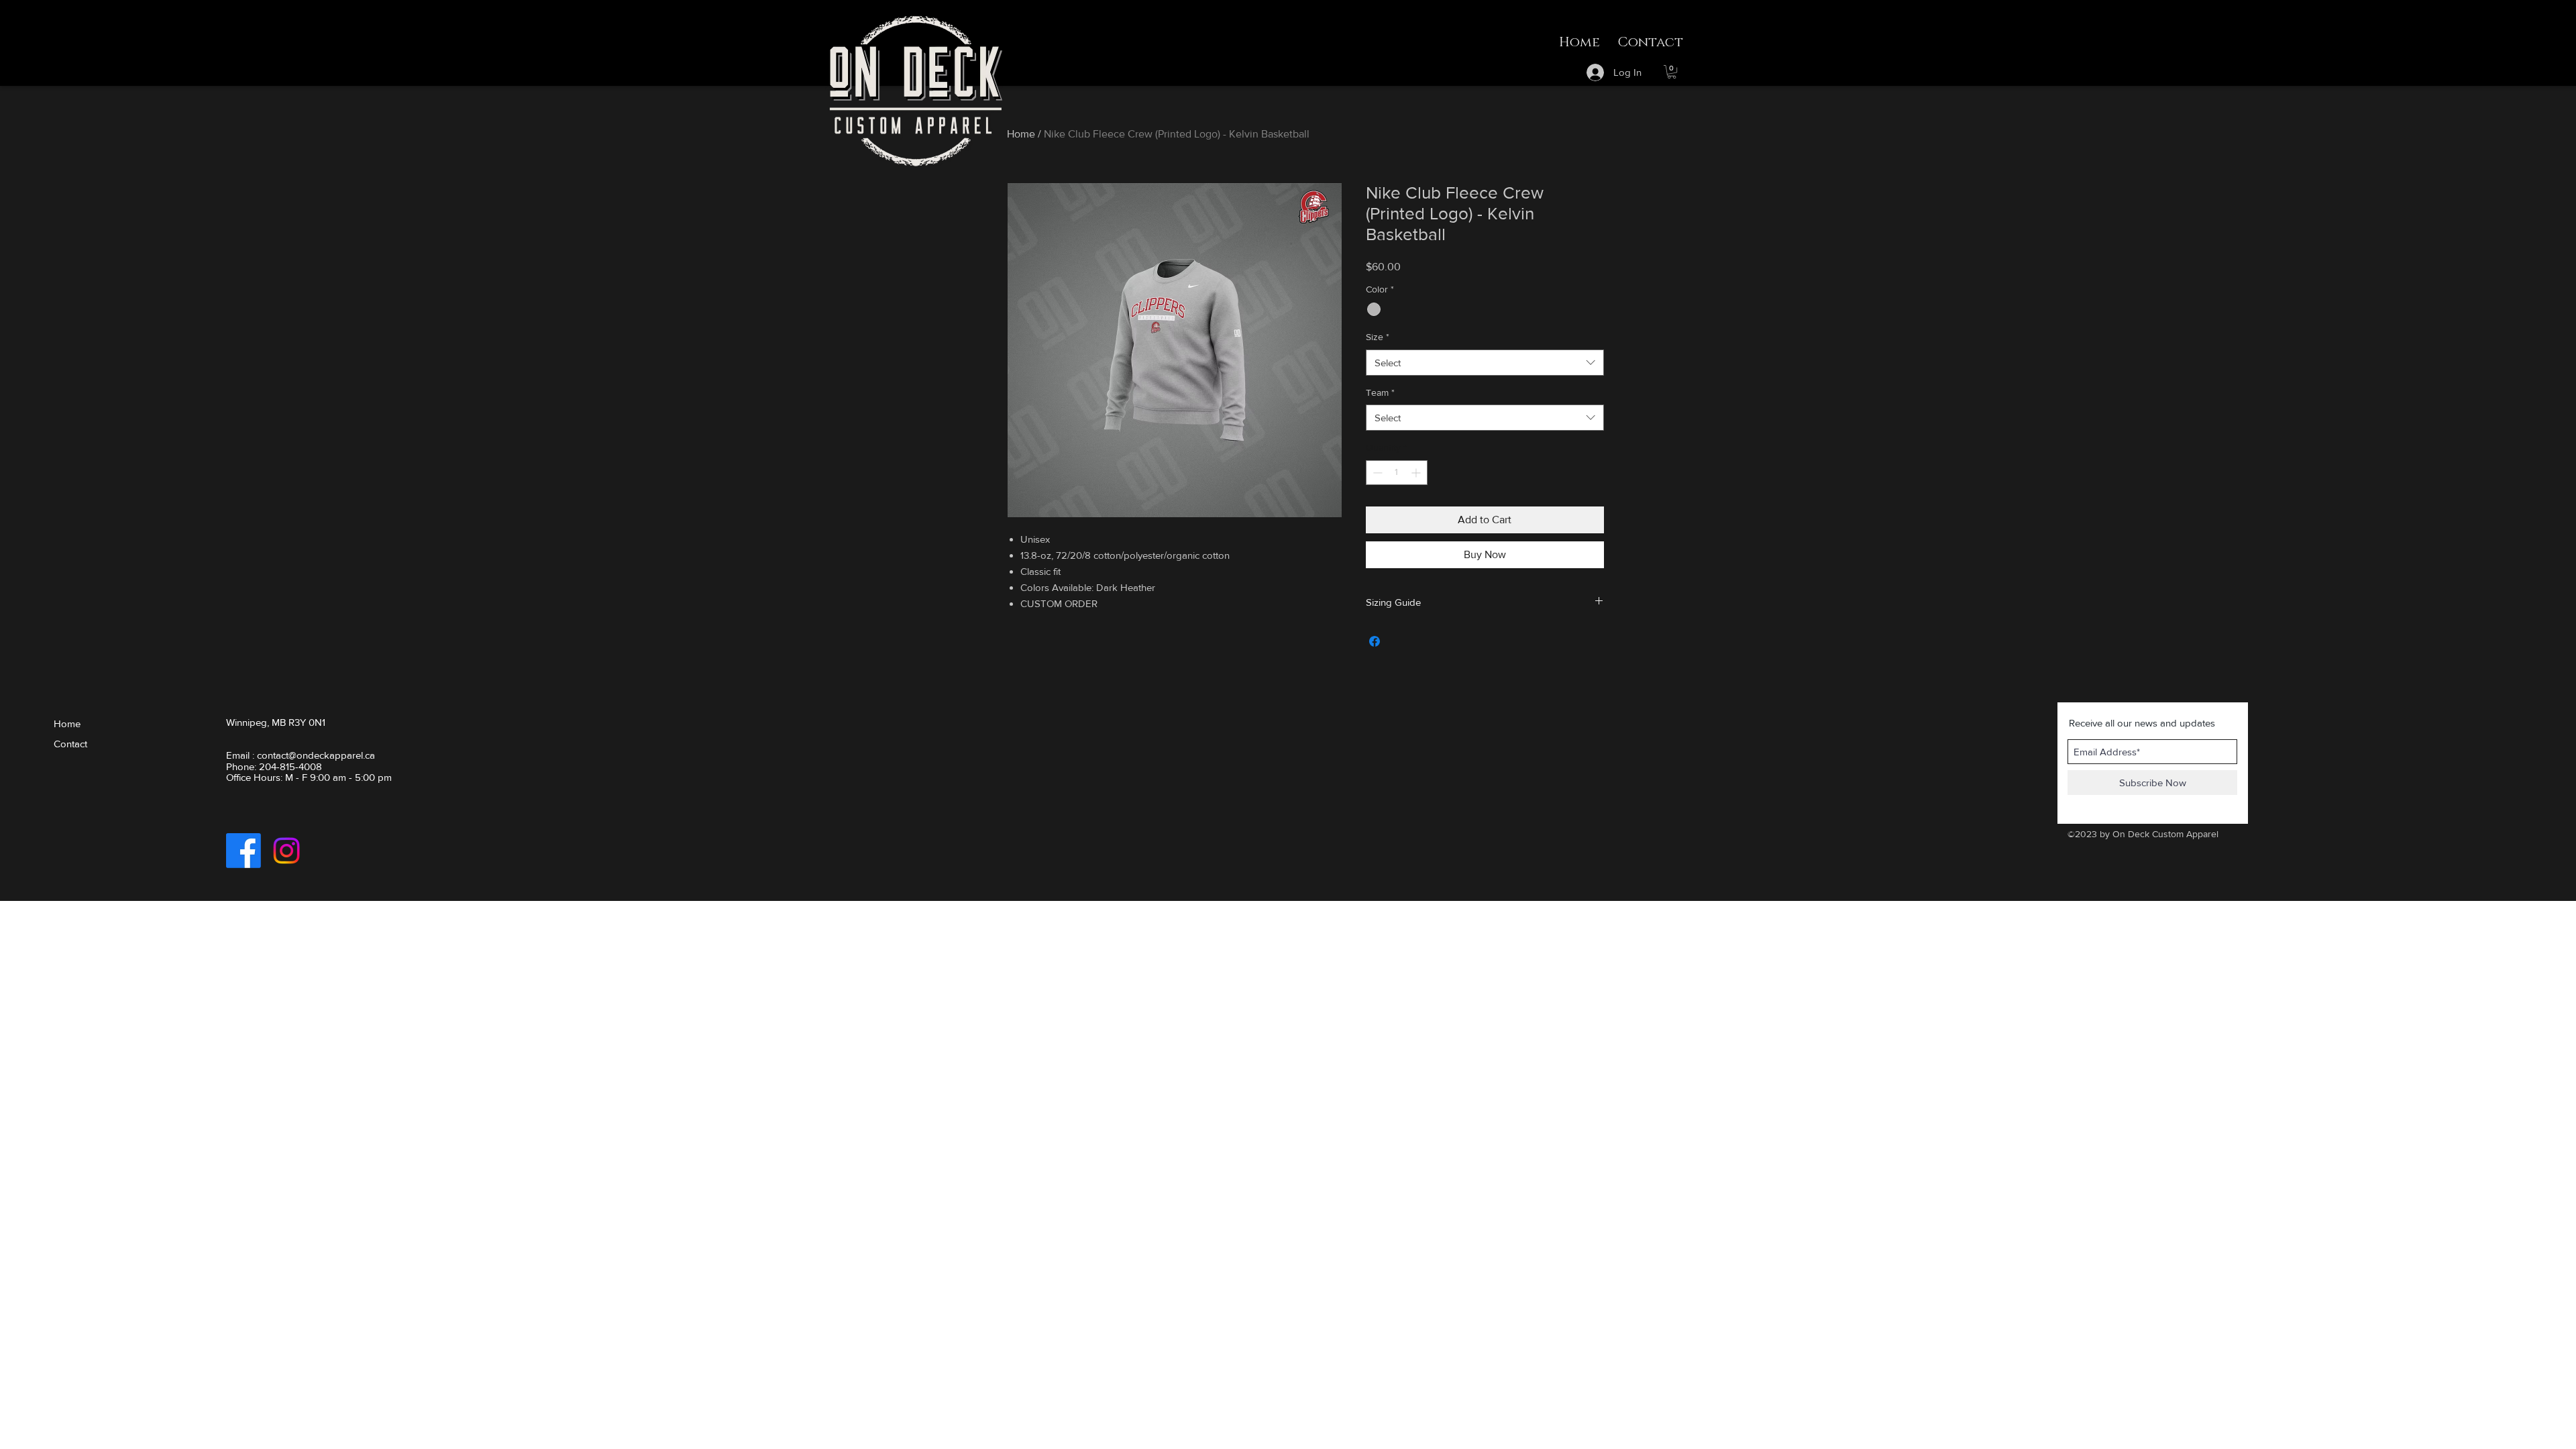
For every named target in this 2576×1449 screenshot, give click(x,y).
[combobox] (1485, 363)
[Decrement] (1376, 473)
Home (1021, 134)
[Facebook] (244, 851)
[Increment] (1417, 473)
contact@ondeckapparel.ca (316, 755)
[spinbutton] (1397, 473)
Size (1378, 337)
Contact (70, 744)
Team (1380, 392)
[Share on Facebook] (1375, 641)
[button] (1672, 72)
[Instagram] (286, 851)
